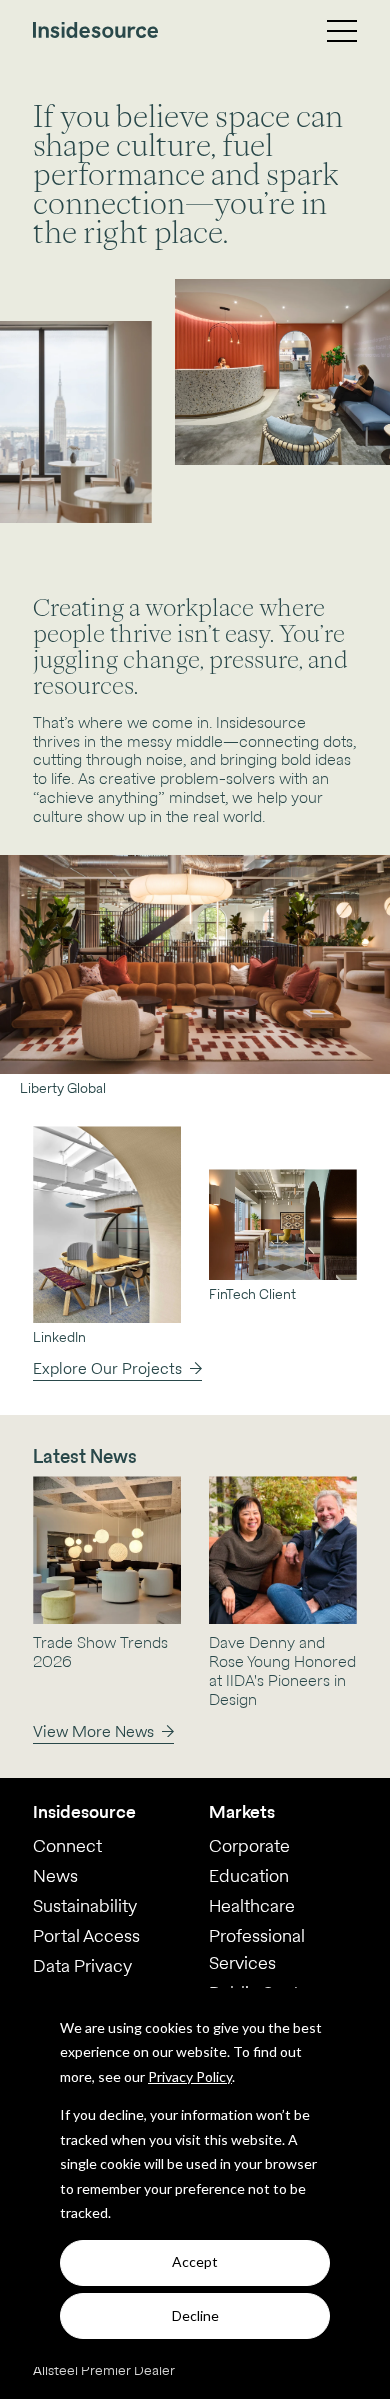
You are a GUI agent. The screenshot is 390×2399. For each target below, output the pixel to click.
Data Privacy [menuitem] (82, 1965)
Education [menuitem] (249, 1875)
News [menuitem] (55, 1875)
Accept (195, 2261)
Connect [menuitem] (67, 1845)
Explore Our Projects (107, 1368)
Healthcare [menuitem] (252, 1905)
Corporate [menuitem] (249, 1845)
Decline (195, 2315)
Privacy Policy (190, 2076)
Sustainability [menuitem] (85, 1905)
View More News (93, 1731)
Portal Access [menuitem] (86, 1935)
